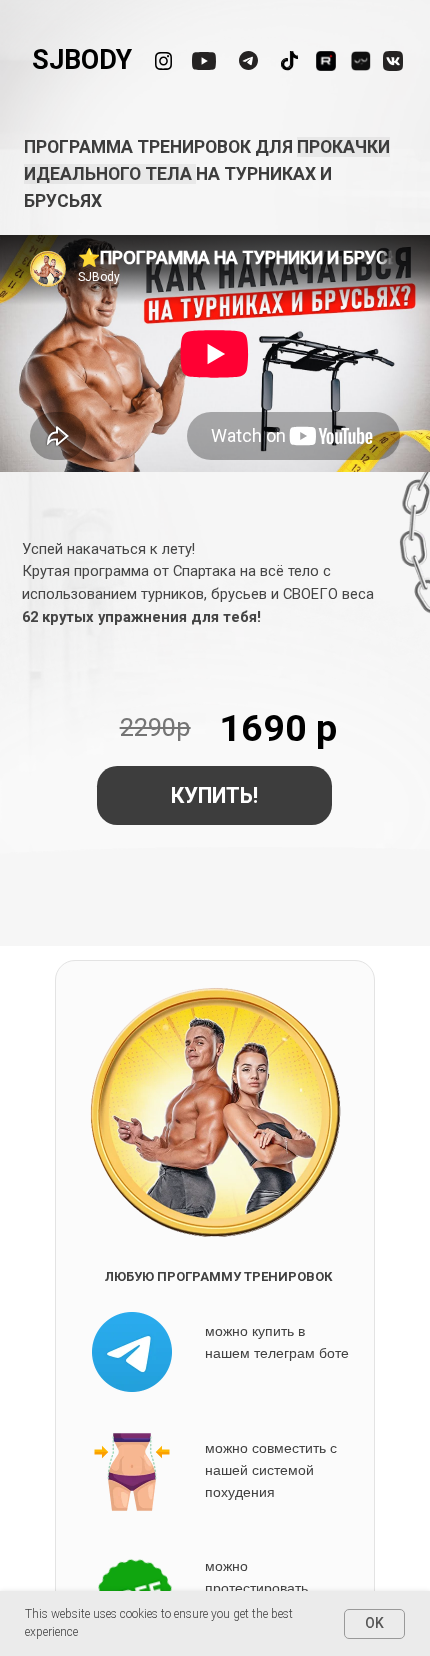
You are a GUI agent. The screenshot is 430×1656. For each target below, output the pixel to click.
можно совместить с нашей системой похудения (271, 1470)
